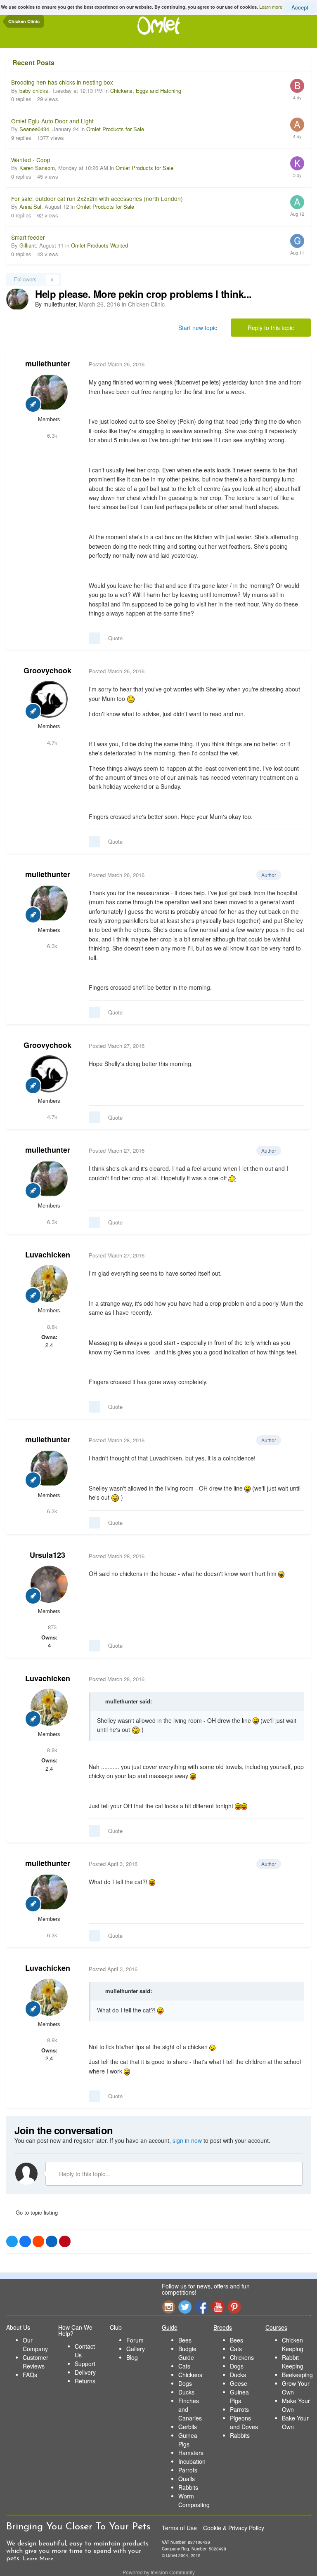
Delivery (85, 2372)
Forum (135, 2340)
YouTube (218, 2307)
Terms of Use (179, 2528)
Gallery (136, 2349)
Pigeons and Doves (244, 2422)
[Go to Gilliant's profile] (297, 241)
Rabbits (188, 2487)
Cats (184, 2366)
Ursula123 (47, 1555)
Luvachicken (48, 1255)
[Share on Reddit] (38, 2241)
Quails (187, 2479)
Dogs (185, 2383)
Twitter (185, 2307)
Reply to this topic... (84, 2174)
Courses (276, 2327)
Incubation (192, 2461)
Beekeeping (297, 2375)
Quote (115, 638)
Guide (170, 2327)
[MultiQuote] (95, 638)
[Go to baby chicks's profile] (297, 86)
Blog (132, 2357)
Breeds (223, 2327)
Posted (117, 364)
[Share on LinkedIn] (52, 2241)
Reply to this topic (271, 328)
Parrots (188, 2470)
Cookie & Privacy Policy (234, 2528)
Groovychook (47, 670)
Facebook (201, 2307)
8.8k (51, 1327)
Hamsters (191, 2453)
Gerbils (188, 2427)
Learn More (38, 2559)
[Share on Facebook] (25, 2241)
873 (51, 1627)
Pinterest (234, 2307)
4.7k (51, 742)
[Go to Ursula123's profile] (49, 1584)
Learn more (271, 7)
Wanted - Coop (31, 160)
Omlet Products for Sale (115, 129)
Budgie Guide (187, 2353)
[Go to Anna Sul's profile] (297, 202)
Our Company (35, 2344)
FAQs (30, 2375)
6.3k (51, 435)
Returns (85, 2381)
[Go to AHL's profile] (297, 125)
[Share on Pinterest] (65, 2241)
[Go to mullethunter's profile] (17, 299)
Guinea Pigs (188, 2440)
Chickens (190, 2375)
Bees (185, 2340)
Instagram (168, 2307)
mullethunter (48, 363)
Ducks (186, 2392)
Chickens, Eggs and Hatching (146, 91)
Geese (239, 2383)
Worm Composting (194, 2500)
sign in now (187, 2140)
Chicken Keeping (293, 2344)
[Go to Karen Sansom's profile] (297, 163)
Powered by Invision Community (159, 2572)
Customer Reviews (35, 2362)
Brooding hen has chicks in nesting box (62, 82)
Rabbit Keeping (293, 2362)
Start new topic (198, 328)
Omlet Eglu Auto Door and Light (52, 121)
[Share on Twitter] (12, 2241)
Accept (300, 7)
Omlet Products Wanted (99, 245)
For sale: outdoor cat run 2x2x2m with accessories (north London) (97, 198)
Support (85, 2364)
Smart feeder (28, 237)
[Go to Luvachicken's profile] (49, 1283)
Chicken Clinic (146, 304)
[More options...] (296, 364)
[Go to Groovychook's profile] (49, 699)
